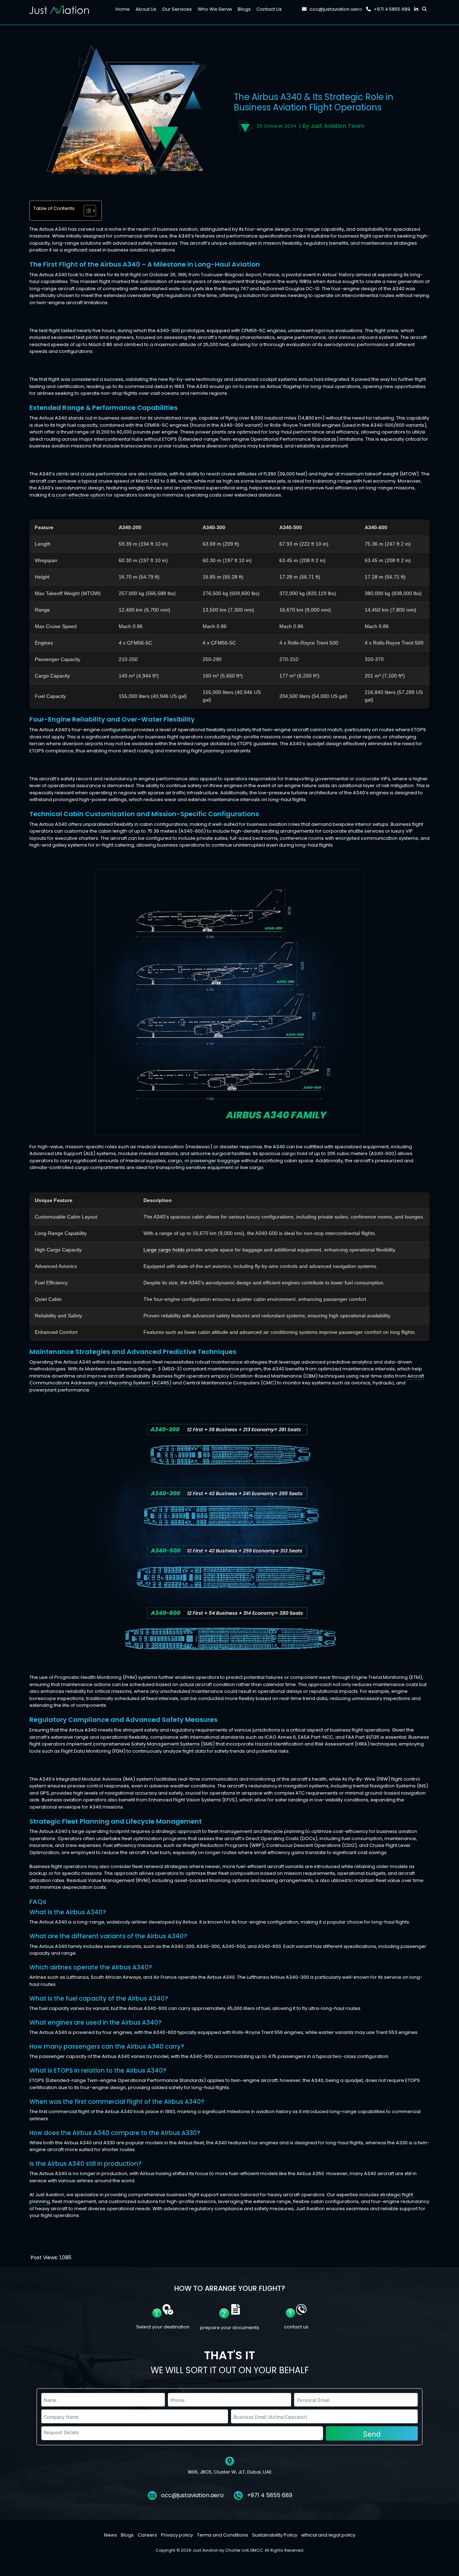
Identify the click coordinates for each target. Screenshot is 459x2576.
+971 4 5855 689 (392, 9)
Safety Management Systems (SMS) (173, 1744)
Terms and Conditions (223, 2535)
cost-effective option (81, 495)
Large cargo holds (164, 1250)
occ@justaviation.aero (336, 9)
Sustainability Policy (275, 2535)
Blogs (127, 2535)
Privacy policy (177, 2535)
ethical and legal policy (328, 2535)
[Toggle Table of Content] (86, 211)
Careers (147, 2535)
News (110, 2535)
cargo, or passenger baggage (204, 1161)
